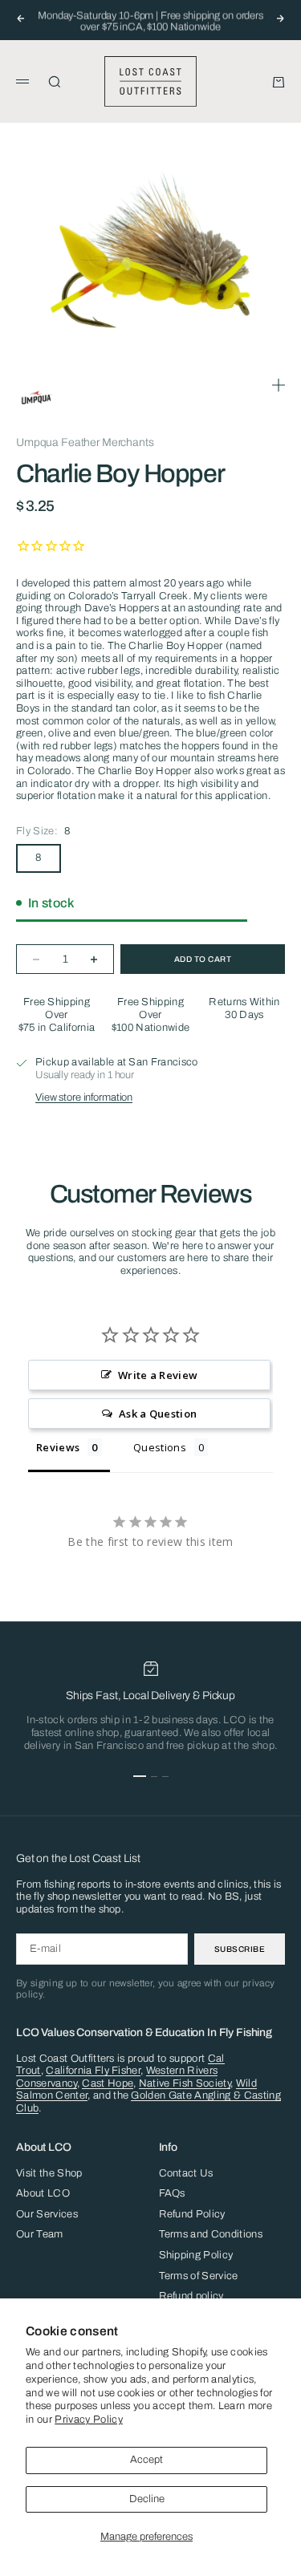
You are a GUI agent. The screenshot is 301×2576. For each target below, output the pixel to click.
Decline (147, 2499)
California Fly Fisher (93, 2071)
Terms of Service (199, 2276)
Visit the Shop (49, 2173)
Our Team (40, 2234)
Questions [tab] (160, 1447)
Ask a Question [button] (158, 1414)
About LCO (43, 2193)
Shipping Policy (196, 2255)
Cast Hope (108, 2083)
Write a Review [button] (158, 1375)
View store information (84, 1097)
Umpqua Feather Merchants (85, 442)
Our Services (47, 2214)
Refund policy (191, 2296)
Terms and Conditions (211, 2234)
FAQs (172, 2193)
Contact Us (186, 2173)
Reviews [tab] (58, 1447)
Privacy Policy (89, 2420)
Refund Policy (192, 2214)
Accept (146, 2460)
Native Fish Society (185, 2083)
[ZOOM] (279, 385)
